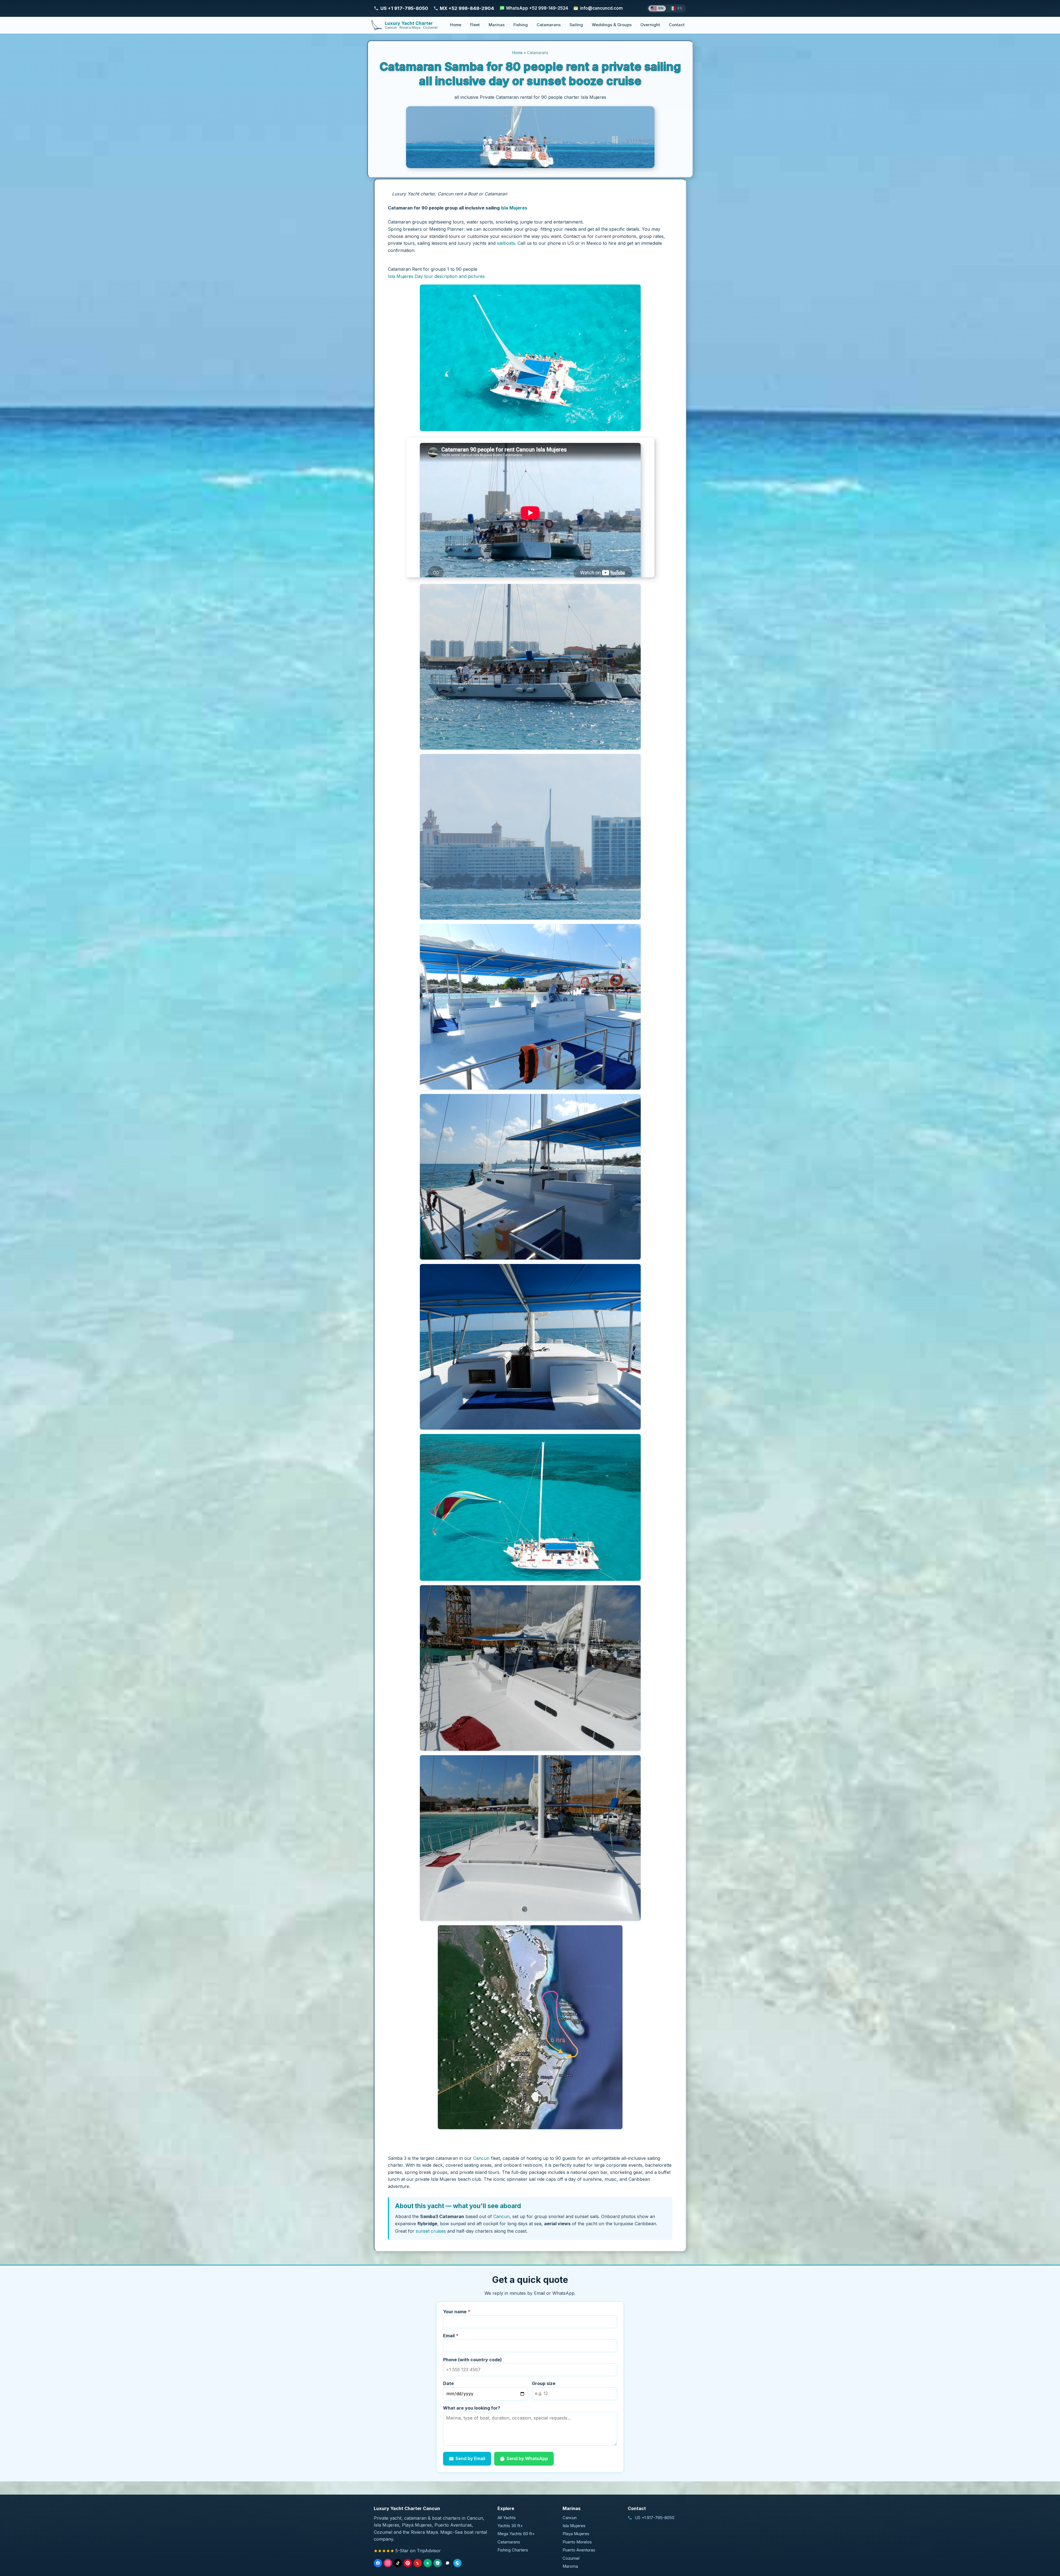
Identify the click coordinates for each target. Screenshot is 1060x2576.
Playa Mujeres (576, 2534)
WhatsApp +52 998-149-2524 (537, 8)
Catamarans (549, 25)
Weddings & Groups (612, 25)
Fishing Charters (513, 2550)
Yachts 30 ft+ (510, 2526)
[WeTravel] (457, 2563)
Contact (677, 25)
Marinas (497, 25)
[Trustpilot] (428, 2563)
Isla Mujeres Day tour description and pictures (436, 276)
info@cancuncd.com (601, 8)
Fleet (475, 25)
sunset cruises (431, 2231)
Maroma (570, 2566)
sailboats (506, 243)
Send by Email (470, 2458)
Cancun (481, 2158)
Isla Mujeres (514, 208)
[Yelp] (418, 2563)
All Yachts (507, 2518)
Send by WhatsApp (527, 2458)
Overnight (650, 25)
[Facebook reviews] (378, 2563)
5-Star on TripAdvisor (418, 2551)
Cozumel (571, 2558)
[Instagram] (388, 2563)
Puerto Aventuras (579, 2550)
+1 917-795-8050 (658, 2518)
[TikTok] (398, 2563)
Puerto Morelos (577, 2542)
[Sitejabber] (438, 2563)
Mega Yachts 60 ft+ (516, 2534)
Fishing (521, 25)
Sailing (576, 25)
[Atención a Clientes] (447, 2563)
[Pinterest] (408, 2563)
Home (456, 25)
